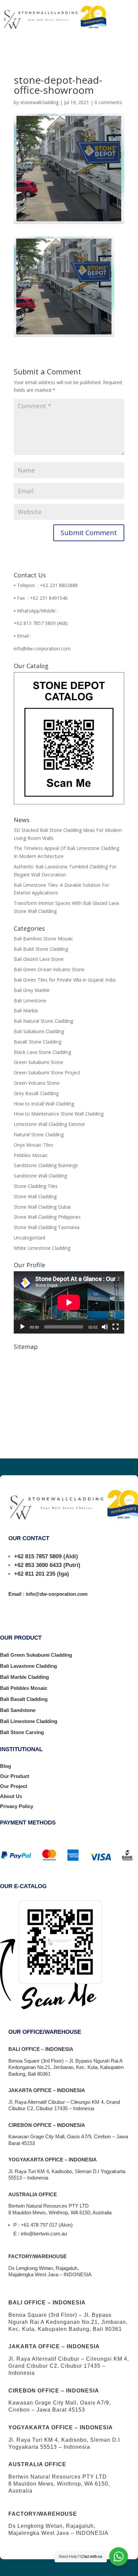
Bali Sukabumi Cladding (39, 1031)
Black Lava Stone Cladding (42, 1052)
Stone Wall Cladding (35, 1196)
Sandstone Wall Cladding (40, 1176)
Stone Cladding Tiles (36, 1186)
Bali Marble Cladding (24, 1677)
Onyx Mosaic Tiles (33, 1145)
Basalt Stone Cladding (38, 1042)
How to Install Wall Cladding (44, 1104)
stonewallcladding (39, 102)
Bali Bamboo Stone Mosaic (44, 939)
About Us (11, 1796)
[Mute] (105, 1327)
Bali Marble (26, 1011)
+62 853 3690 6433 (38, 1565)
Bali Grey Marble (32, 990)
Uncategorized (29, 1238)
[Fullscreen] (116, 1327)
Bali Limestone (30, 1000)
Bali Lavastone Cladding (28, 1666)
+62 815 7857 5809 (38, 1556)
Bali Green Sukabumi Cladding (36, 1655)
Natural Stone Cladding (39, 1134)
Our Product (15, 1776)
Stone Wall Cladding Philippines (47, 1217)
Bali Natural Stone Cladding (43, 1021)
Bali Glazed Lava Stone (39, 959)
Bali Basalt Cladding (24, 1699)
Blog (6, 1766)
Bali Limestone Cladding (29, 1721)
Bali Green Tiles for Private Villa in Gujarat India (65, 980)
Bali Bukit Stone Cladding (41, 949)
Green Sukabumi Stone (39, 1062)
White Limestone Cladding (42, 1248)
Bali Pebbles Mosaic (24, 1688)
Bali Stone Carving (22, 1732)
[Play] (22, 1327)
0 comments (108, 102)
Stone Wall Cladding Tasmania (47, 1227)
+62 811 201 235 (35, 1574)
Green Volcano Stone (37, 1083)
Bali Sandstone (18, 1710)
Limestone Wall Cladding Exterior (49, 1124)
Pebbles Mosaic (31, 1155)
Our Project (14, 1786)
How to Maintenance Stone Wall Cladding (59, 1114)
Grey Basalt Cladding (36, 1093)
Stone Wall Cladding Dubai (42, 1207)
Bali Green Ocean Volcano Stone (49, 969)
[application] (69, 1302)
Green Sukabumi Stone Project (47, 1072)
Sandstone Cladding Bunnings (46, 1165)
